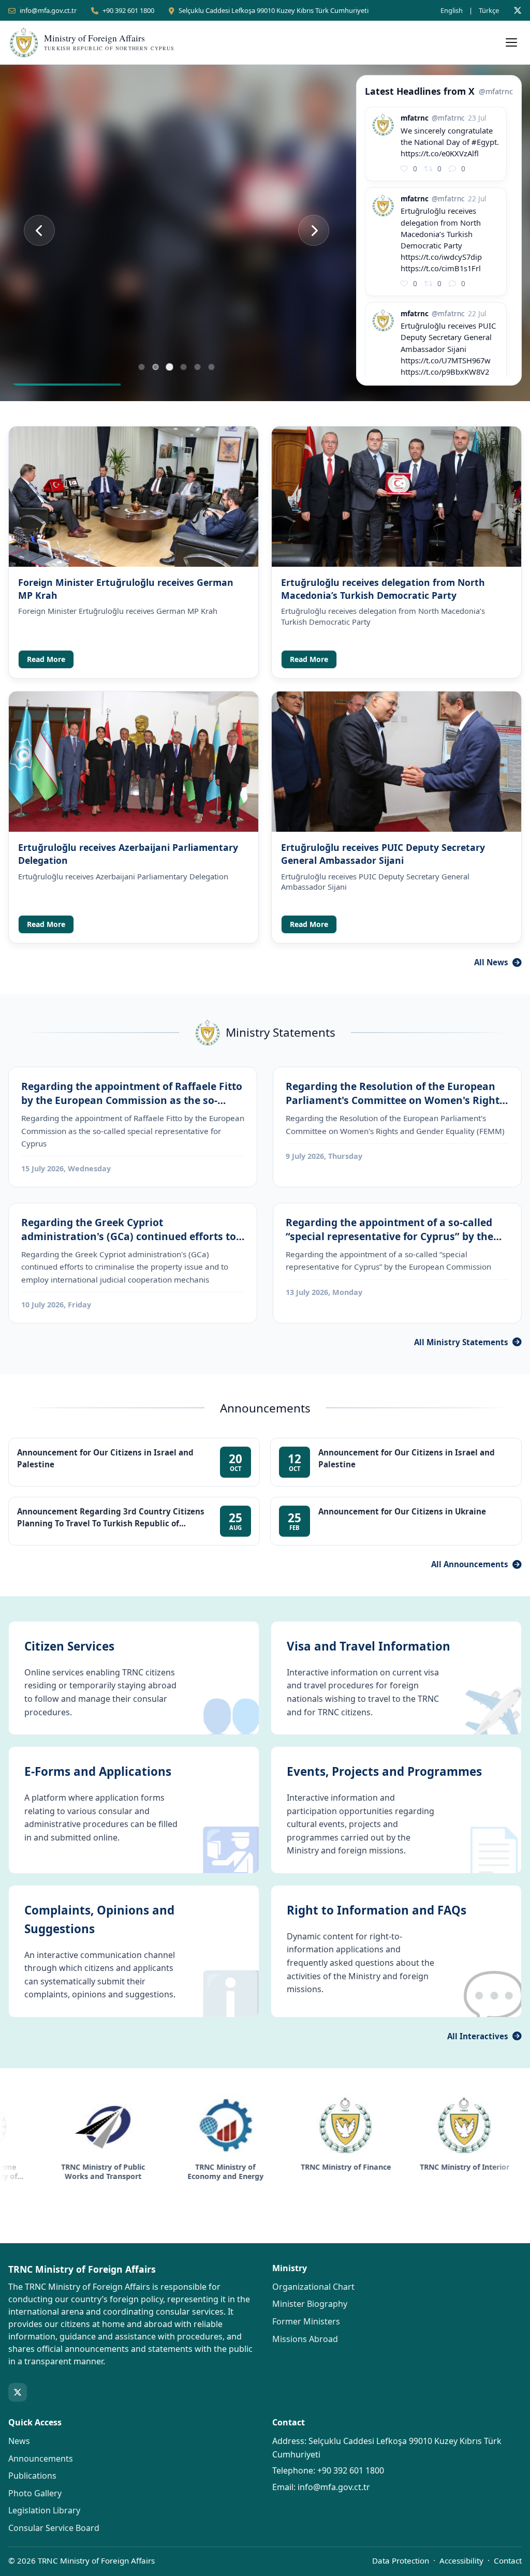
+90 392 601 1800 (128, 10)
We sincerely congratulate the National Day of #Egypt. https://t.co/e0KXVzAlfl (450, 142)
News (19, 2441)
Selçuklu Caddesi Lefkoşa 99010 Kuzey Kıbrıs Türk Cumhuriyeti (274, 10)
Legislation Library (44, 2510)
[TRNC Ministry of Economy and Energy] (128, 2125)
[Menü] (511, 42)
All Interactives (478, 2036)
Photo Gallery (35, 2493)
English (452, 10)
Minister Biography (310, 2304)
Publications (32, 2476)
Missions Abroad (305, 2339)
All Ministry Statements (461, 1342)
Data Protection (401, 2560)
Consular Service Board (54, 2528)
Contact (508, 2560)
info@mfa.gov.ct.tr (48, 10)
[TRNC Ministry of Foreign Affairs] (488, 2125)
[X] (518, 10)
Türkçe (489, 10)
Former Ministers (306, 2321)
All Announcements (470, 1564)
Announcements (41, 2459)
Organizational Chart (313, 2287)
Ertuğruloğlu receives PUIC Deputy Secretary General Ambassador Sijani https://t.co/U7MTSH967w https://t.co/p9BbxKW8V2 (448, 348)
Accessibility (461, 2560)
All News (491, 962)
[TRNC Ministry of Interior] (367, 2125)
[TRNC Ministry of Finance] (248, 2125)
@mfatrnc (496, 91)
